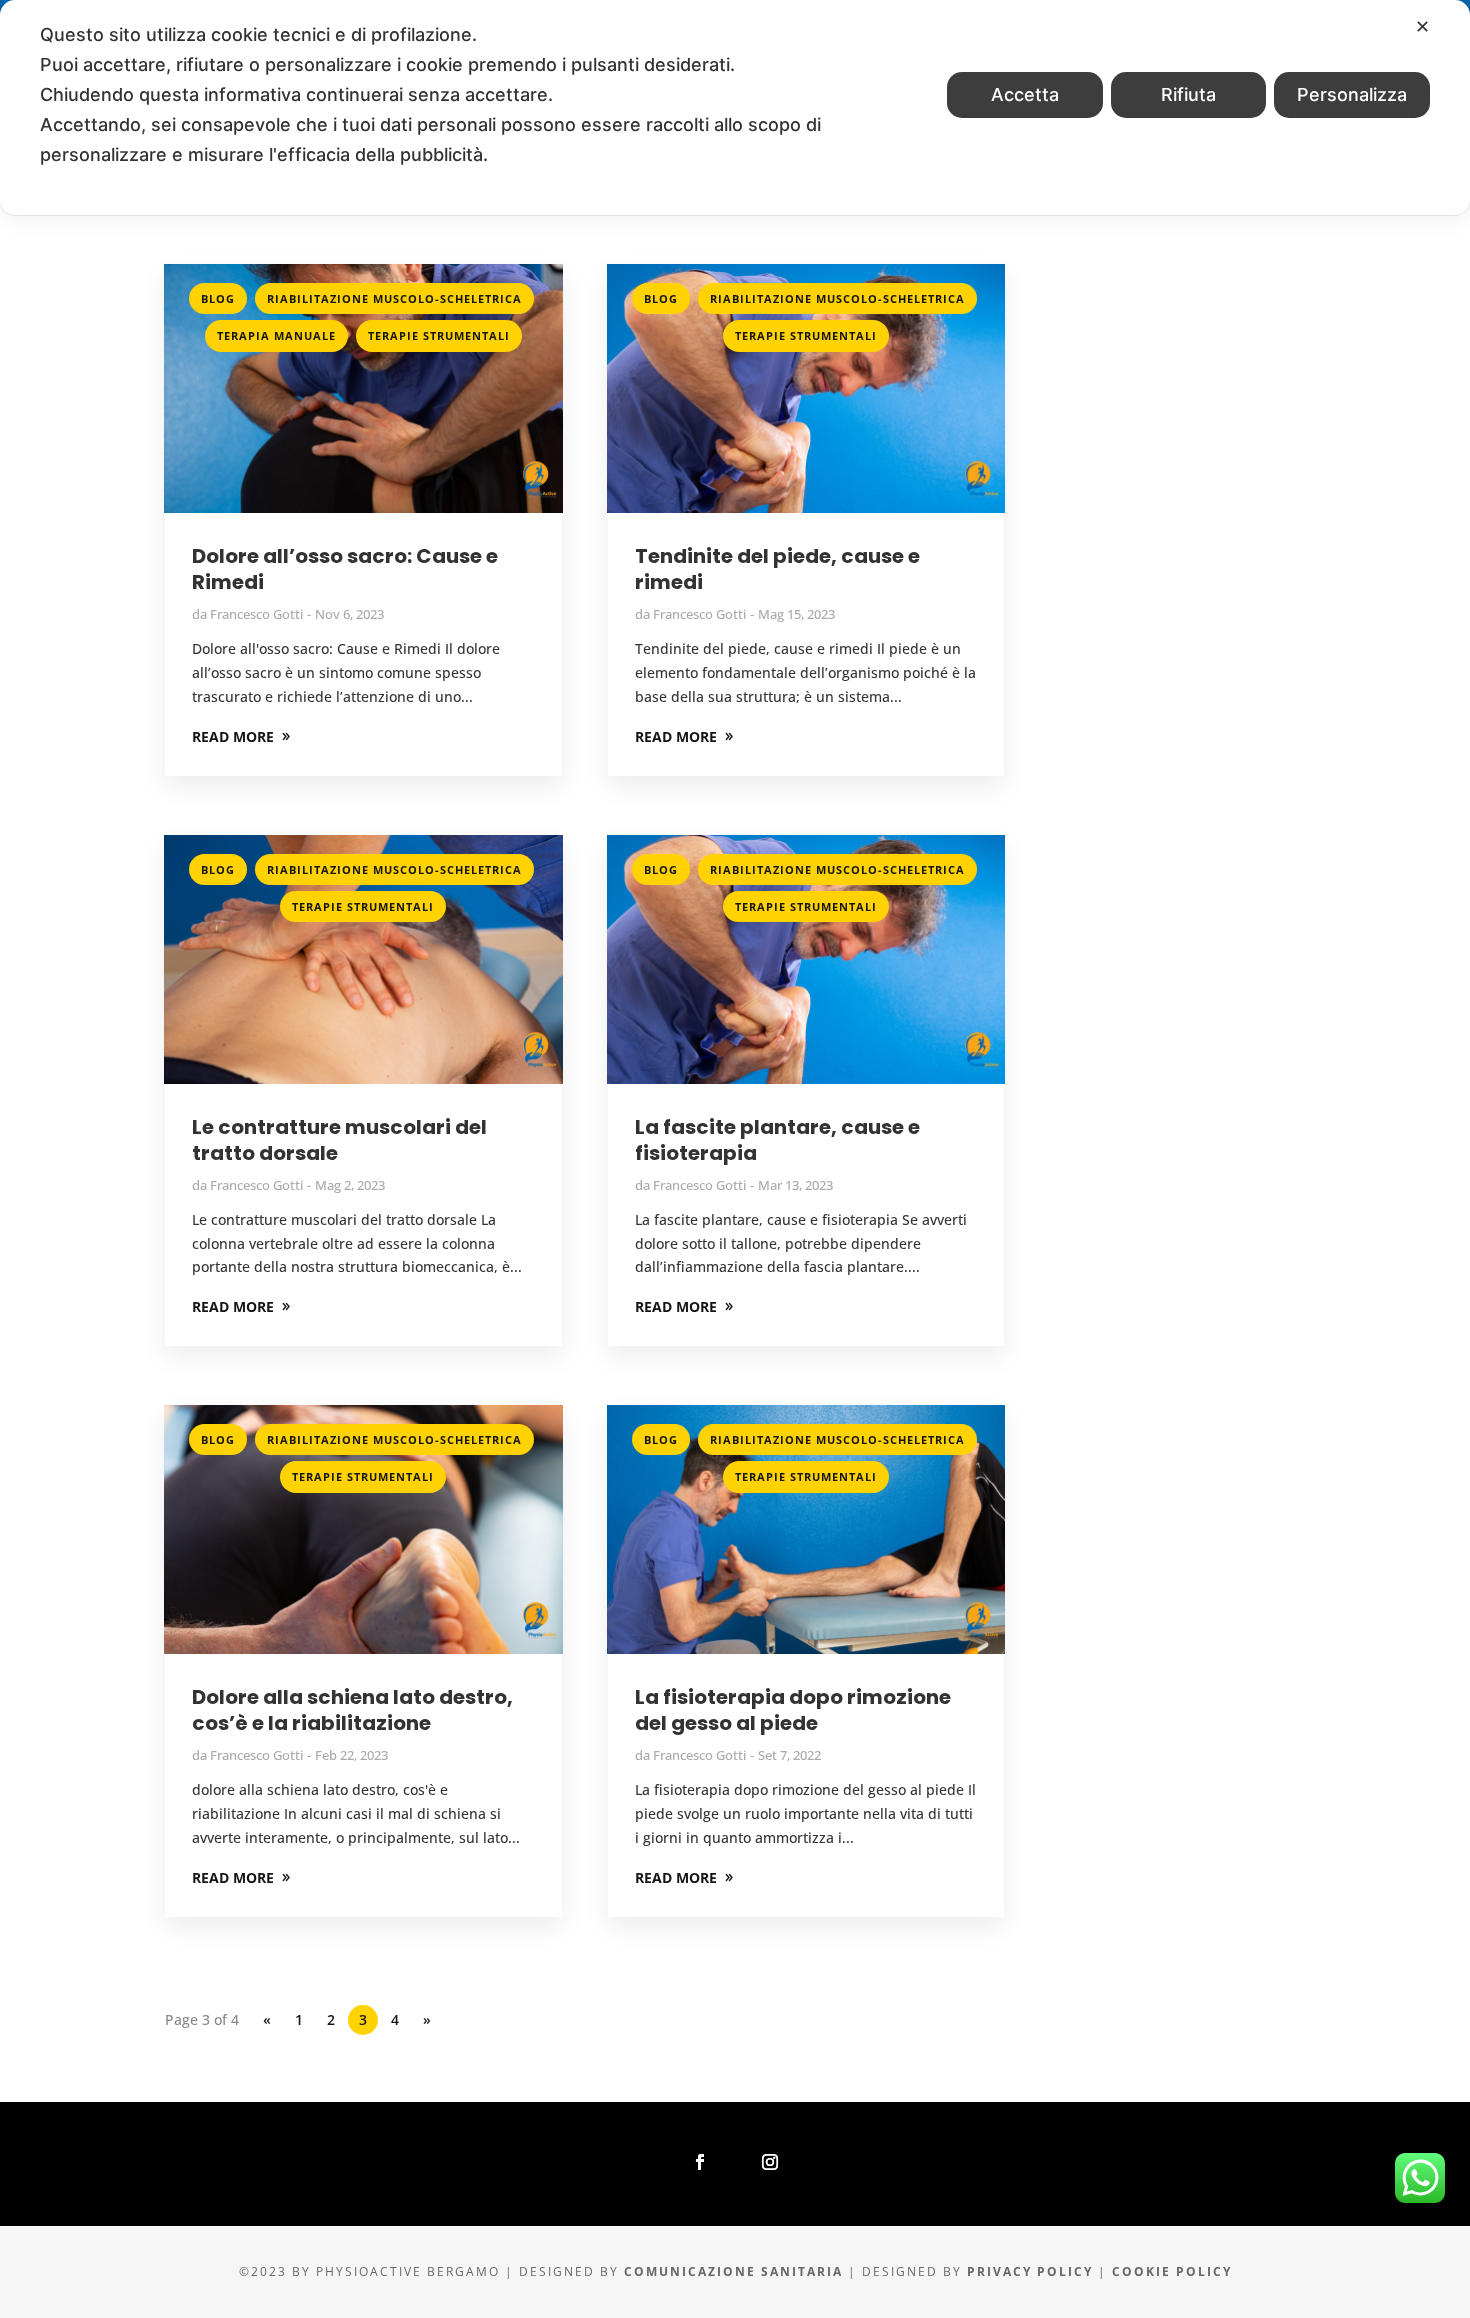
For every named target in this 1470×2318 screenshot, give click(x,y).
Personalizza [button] (1352, 94)
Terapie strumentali (439, 335)
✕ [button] (1422, 26)
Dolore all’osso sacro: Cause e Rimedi (345, 569)
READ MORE (233, 736)
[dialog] (735, 107)
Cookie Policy (1172, 2271)
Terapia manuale (276, 335)
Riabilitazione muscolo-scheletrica (394, 298)
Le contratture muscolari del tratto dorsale (339, 1140)
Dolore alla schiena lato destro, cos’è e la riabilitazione (352, 1710)
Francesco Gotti (256, 614)
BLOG (218, 298)
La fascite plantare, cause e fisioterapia (777, 1140)
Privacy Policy (1030, 2271)
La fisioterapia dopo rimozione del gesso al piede (793, 1710)
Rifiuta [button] (1188, 94)
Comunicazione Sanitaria (733, 2271)
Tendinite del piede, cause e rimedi (777, 569)
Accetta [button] (1025, 94)
